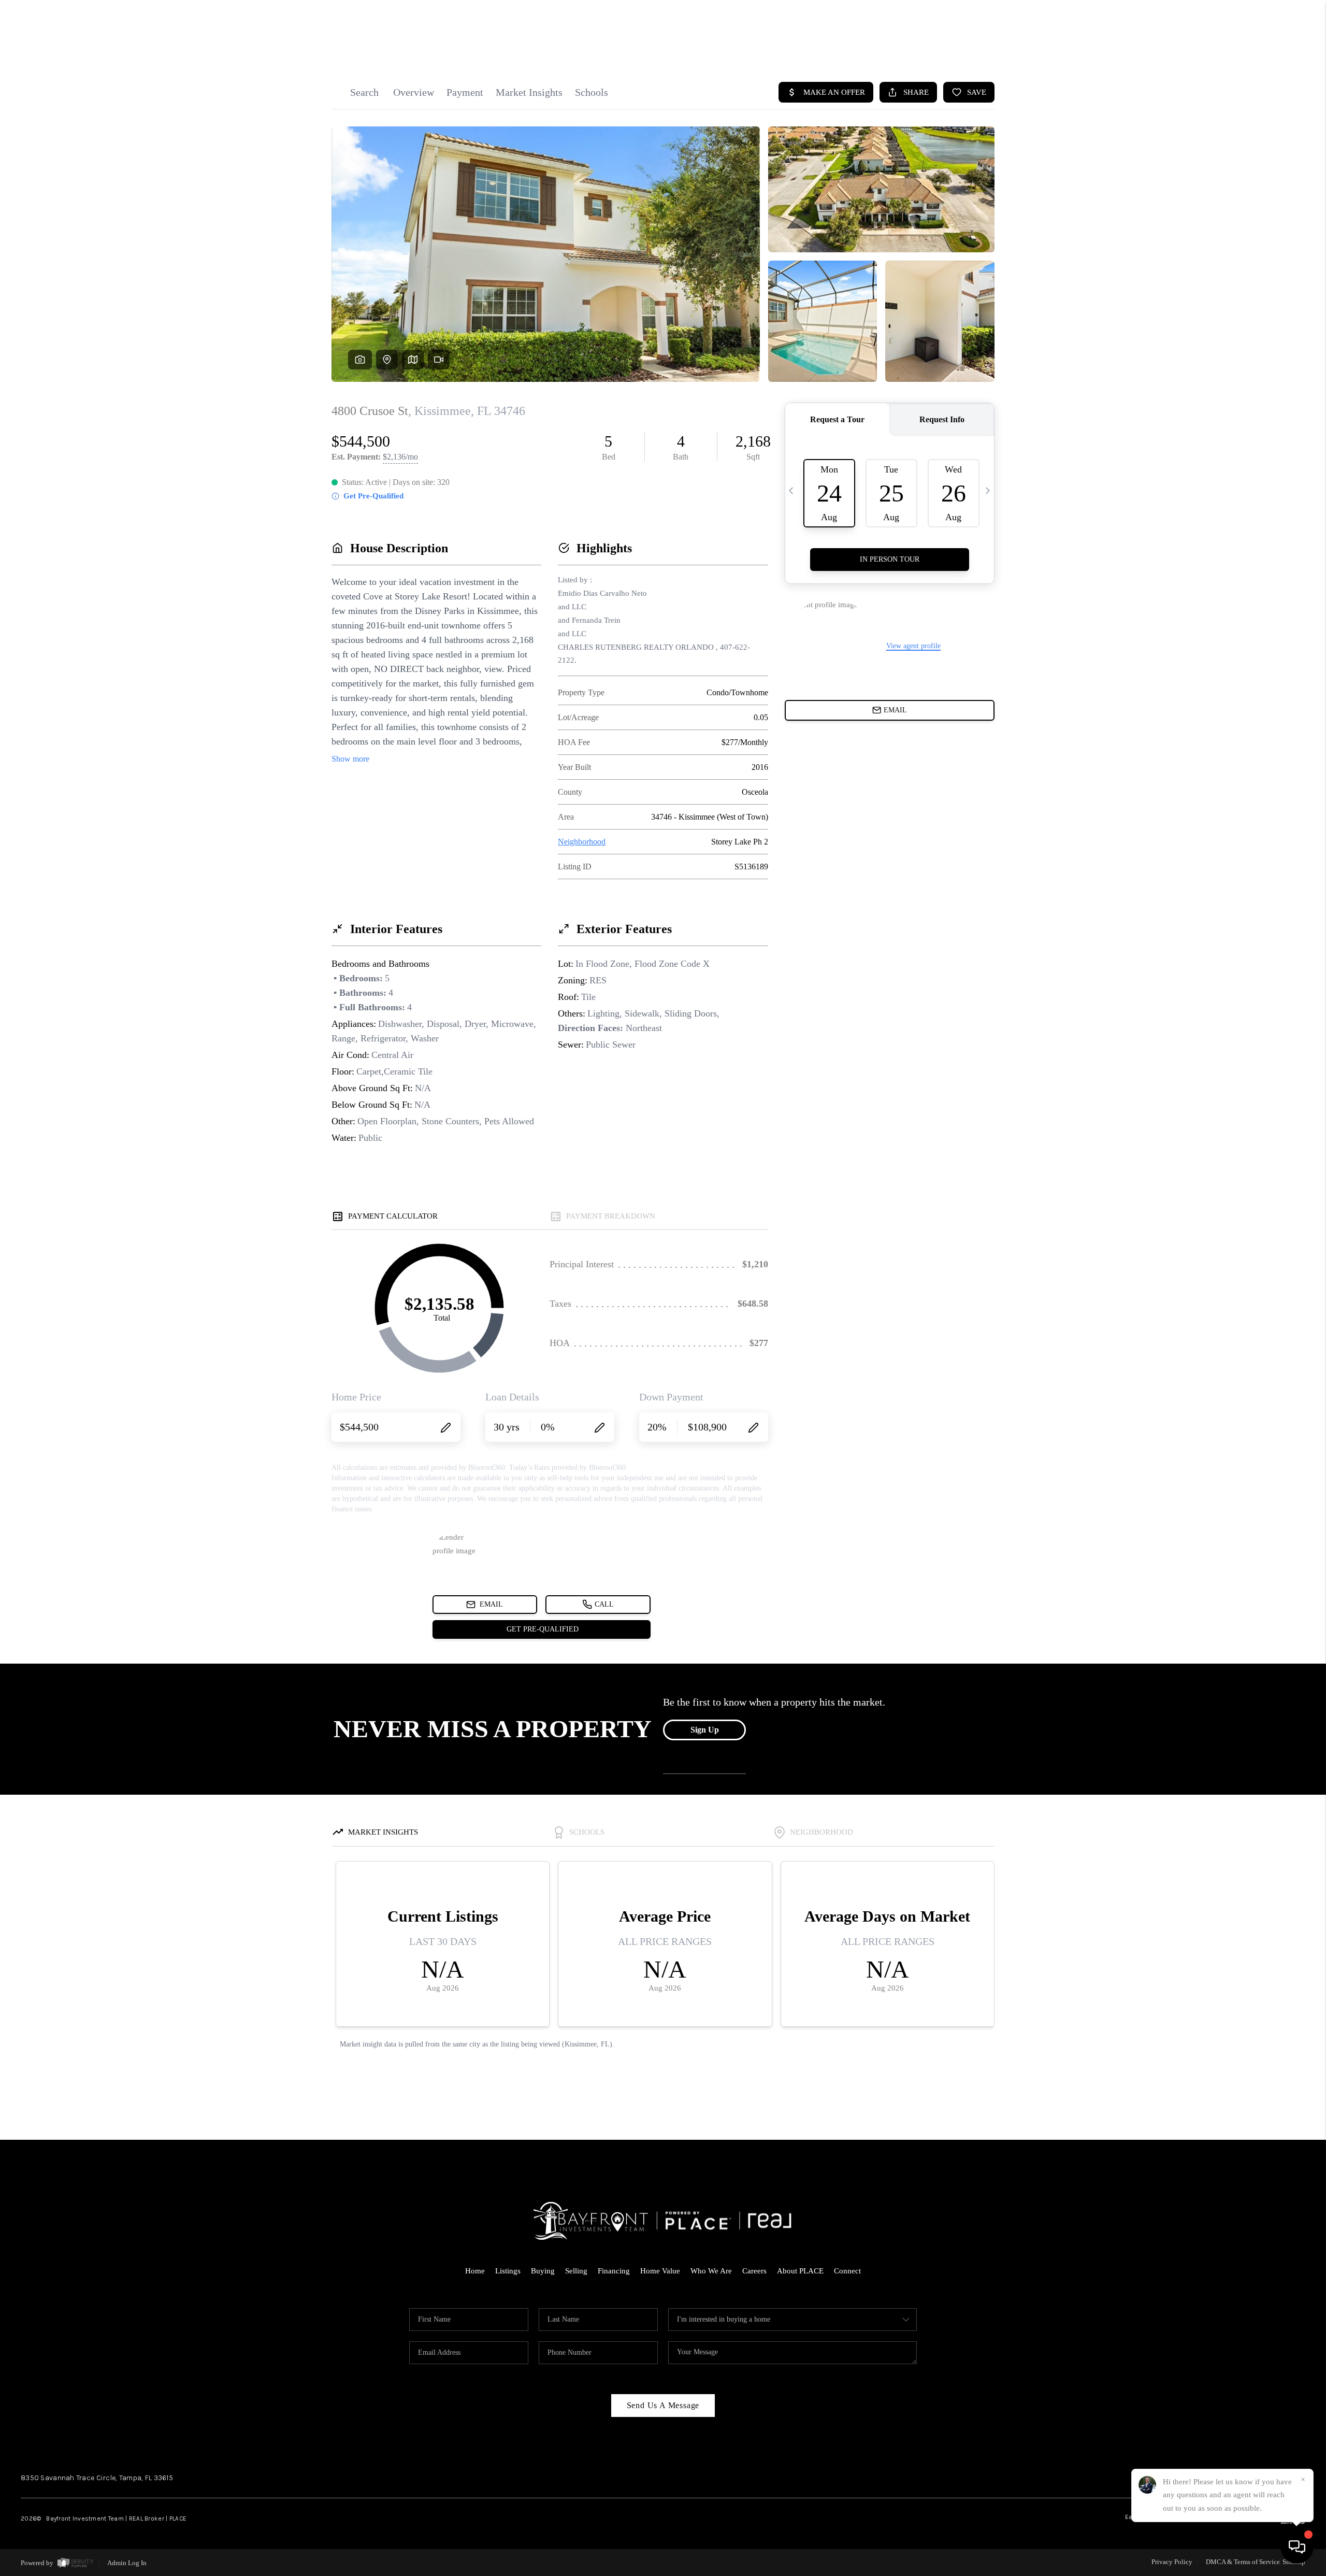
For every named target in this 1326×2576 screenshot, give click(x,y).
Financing (614, 2271)
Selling (576, 2271)
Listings (508, 2271)
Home (475, 2271)
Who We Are (711, 2271)
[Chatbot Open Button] (1297, 2547)
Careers (754, 2271)
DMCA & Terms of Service (1243, 2562)
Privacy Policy (1172, 2562)
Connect (847, 2271)
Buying (543, 2271)
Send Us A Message (663, 2405)
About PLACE (800, 2271)
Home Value (660, 2271)
